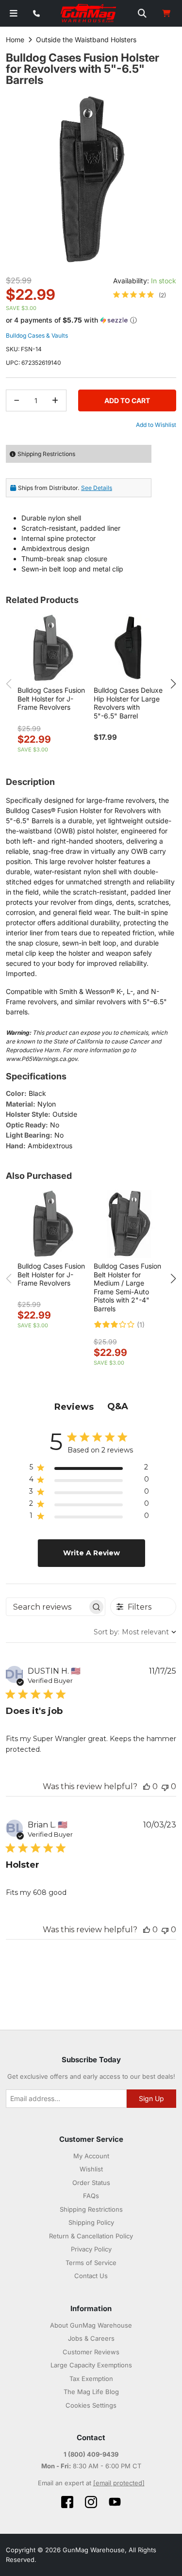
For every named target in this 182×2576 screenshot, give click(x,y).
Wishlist (91, 2169)
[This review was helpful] (147, 1786)
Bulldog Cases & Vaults (37, 335)
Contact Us (91, 2276)
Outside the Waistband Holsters (86, 40)
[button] (91, 320)
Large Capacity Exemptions (91, 2365)
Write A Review (91, 1553)
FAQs (91, 2196)
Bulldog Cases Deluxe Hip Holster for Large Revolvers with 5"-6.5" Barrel (128, 703)
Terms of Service (91, 2263)
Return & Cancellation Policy (91, 2236)
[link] (140, 295)
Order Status (91, 2183)
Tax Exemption (91, 2379)
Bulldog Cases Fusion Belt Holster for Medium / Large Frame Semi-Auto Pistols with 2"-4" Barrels (127, 1287)
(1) (141, 1325)
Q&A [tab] (118, 1406)
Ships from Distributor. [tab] (65, 488)
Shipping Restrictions (91, 2209)
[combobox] (135, 1632)
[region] (89, 1469)
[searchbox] (47, 1607)
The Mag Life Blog (91, 2392)
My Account (91, 2156)
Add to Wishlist (156, 425)
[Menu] (14, 13)
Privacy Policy (91, 2249)
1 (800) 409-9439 (91, 2454)
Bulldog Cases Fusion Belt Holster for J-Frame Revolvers (51, 699)
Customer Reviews (91, 2352)
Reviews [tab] (74, 1407)
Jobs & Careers (91, 2338)
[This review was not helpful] (165, 1786)
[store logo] (89, 14)
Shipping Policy (91, 2222)
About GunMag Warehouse (91, 2325)
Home (15, 40)
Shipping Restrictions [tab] (46, 454)
